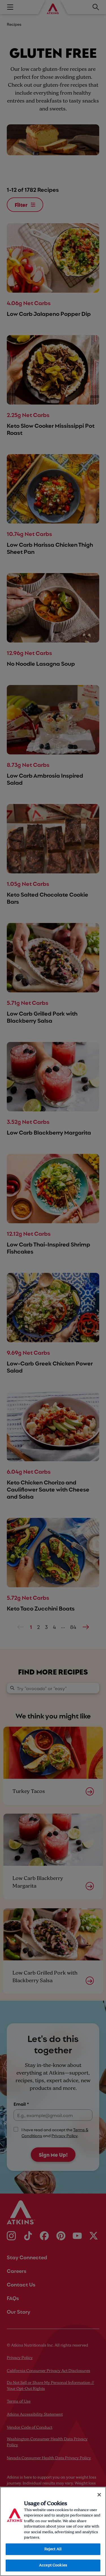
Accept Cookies (53, 2565)
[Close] (99, 2495)
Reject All (53, 2549)
